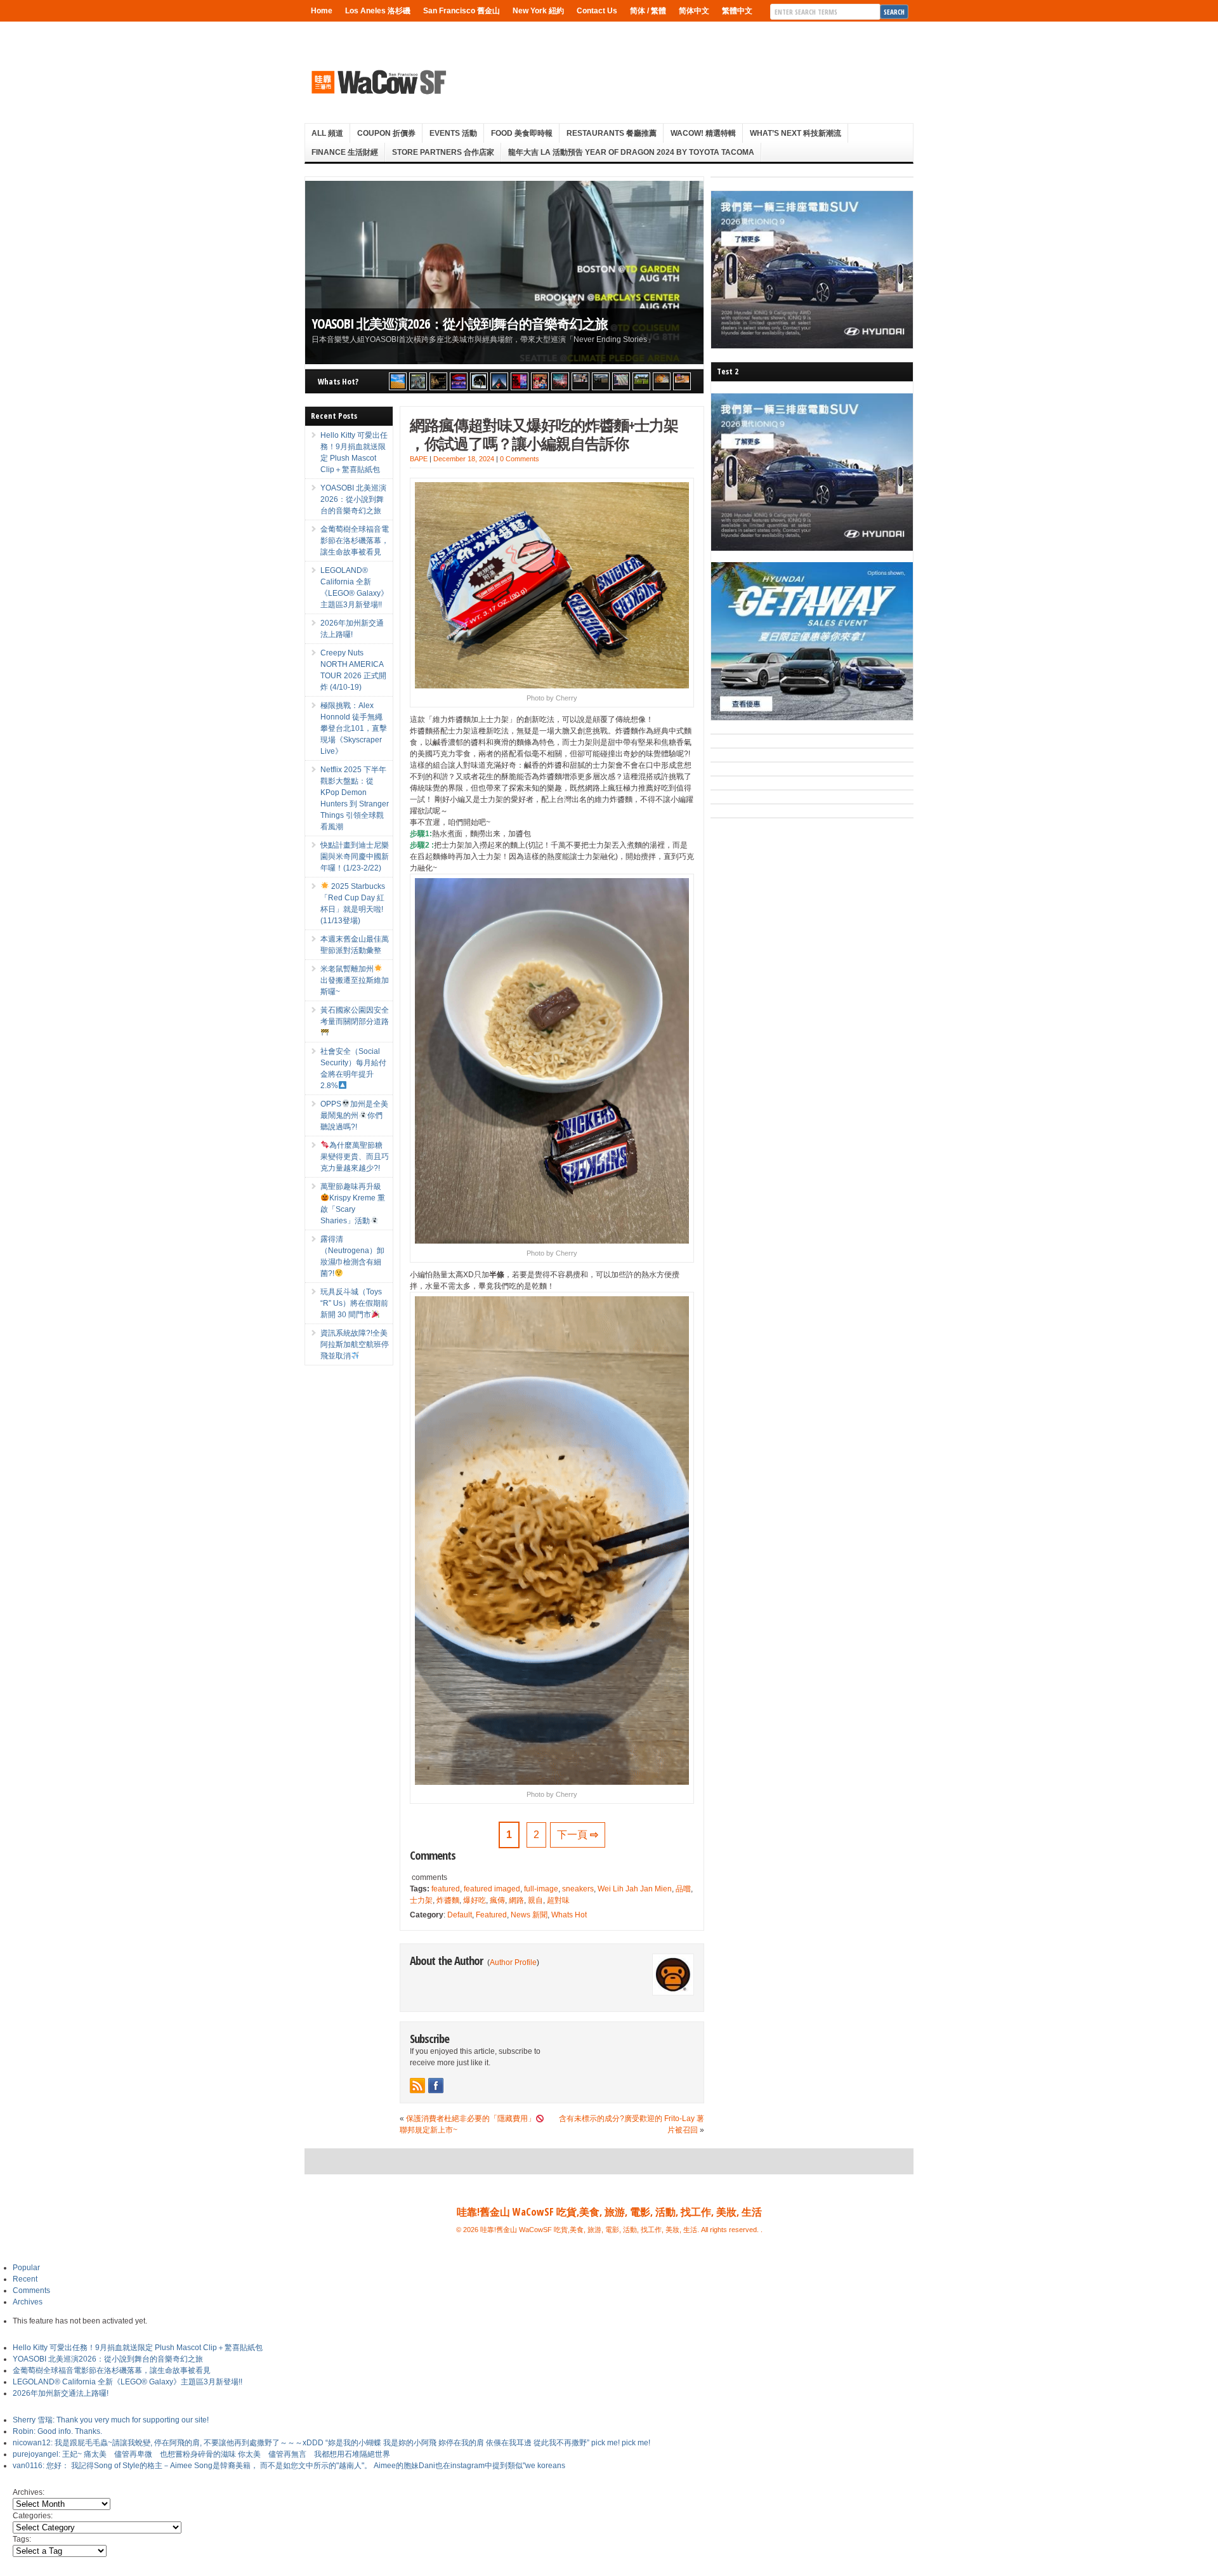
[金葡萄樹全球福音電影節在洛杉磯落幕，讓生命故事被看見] (438, 381)
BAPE (419, 459)
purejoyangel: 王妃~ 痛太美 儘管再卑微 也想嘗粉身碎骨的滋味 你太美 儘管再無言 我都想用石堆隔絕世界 (201, 2454)
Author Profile (513, 1962)
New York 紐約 (538, 11)
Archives (28, 2302)
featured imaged (492, 1889)
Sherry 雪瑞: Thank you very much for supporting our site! (111, 2420)
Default (460, 1915)
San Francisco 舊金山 (462, 11)
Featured (491, 1915)
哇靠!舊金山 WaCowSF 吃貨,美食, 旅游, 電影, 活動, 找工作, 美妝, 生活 (609, 2212)
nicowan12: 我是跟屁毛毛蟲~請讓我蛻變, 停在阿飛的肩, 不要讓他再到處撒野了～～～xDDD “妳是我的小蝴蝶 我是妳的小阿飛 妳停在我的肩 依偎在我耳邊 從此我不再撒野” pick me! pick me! (331, 2443)
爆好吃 (475, 1900)
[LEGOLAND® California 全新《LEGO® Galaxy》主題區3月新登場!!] (459, 381)
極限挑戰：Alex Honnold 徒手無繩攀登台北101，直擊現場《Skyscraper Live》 (354, 728)
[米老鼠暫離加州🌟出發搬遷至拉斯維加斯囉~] (580, 381)
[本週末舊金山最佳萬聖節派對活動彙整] (560, 381)
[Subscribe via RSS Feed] (417, 2086)
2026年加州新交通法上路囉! (61, 2393)
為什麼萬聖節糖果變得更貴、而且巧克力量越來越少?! (355, 1157)
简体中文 (694, 11)
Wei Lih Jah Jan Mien (635, 1889)
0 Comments (520, 459)
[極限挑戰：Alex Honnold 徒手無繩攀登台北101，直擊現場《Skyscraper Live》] (499, 381)
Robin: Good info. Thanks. (57, 2431)
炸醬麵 (448, 1900)
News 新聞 (529, 1915)
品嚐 (683, 1889)
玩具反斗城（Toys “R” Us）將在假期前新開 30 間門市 (354, 1303)
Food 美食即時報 (522, 133)
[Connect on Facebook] (436, 2086)
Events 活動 (453, 133)
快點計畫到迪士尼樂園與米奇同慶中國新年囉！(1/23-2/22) (355, 857)
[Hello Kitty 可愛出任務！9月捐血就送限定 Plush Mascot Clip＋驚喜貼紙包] (398, 381)
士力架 (421, 1900)
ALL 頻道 (327, 133)
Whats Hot (569, 1915)
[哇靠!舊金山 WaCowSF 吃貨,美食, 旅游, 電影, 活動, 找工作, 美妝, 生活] (378, 82)
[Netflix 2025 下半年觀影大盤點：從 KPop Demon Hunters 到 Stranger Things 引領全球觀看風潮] (520, 381)
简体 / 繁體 (648, 11)
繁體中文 (737, 11)
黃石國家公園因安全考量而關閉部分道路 (355, 1016)
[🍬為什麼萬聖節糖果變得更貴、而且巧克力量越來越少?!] (662, 381)
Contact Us (597, 11)
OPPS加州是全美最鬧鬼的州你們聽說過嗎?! (354, 1115)
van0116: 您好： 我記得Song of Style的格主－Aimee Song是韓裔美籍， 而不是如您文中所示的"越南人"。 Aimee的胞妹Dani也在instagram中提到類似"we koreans (289, 2466)
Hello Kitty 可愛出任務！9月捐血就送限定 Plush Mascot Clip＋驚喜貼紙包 (138, 2348)
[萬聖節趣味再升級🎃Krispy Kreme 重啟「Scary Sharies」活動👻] (682, 381)
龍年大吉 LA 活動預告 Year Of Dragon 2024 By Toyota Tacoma (631, 152)
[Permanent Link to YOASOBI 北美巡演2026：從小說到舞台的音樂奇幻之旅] (504, 273)
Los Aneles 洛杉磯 (378, 11)
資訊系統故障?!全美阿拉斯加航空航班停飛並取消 (355, 1344)
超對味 (558, 1900)
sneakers (578, 1889)
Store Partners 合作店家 (443, 152)
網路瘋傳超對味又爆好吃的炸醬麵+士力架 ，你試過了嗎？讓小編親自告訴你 (544, 434)
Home (322, 11)
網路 (516, 1900)
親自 (535, 1900)
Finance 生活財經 (345, 152)
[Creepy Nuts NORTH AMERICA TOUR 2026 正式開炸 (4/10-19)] (479, 381)
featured (446, 1889)
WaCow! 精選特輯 (703, 133)
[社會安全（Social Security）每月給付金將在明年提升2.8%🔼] (621, 381)
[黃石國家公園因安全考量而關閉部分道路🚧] (601, 381)
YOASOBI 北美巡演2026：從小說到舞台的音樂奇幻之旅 (460, 323)
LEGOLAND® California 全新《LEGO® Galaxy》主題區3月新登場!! (128, 2382)
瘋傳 (497, 1900)
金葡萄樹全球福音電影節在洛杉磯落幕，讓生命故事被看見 (355, 541)
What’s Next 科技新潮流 (796, 133)
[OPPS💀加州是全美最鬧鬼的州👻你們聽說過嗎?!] (641, 381)
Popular (26, 2268)
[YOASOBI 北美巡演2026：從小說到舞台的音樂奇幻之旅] (418, 381)
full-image (541, 1889)
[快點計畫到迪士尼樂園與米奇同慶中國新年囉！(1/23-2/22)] (540, 381)
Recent (25, 2279)
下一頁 (578, 1835)
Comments (31, 2290)
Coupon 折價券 (386, 133)
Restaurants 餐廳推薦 (612, 133)
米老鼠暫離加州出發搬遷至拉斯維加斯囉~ (355, 980)
